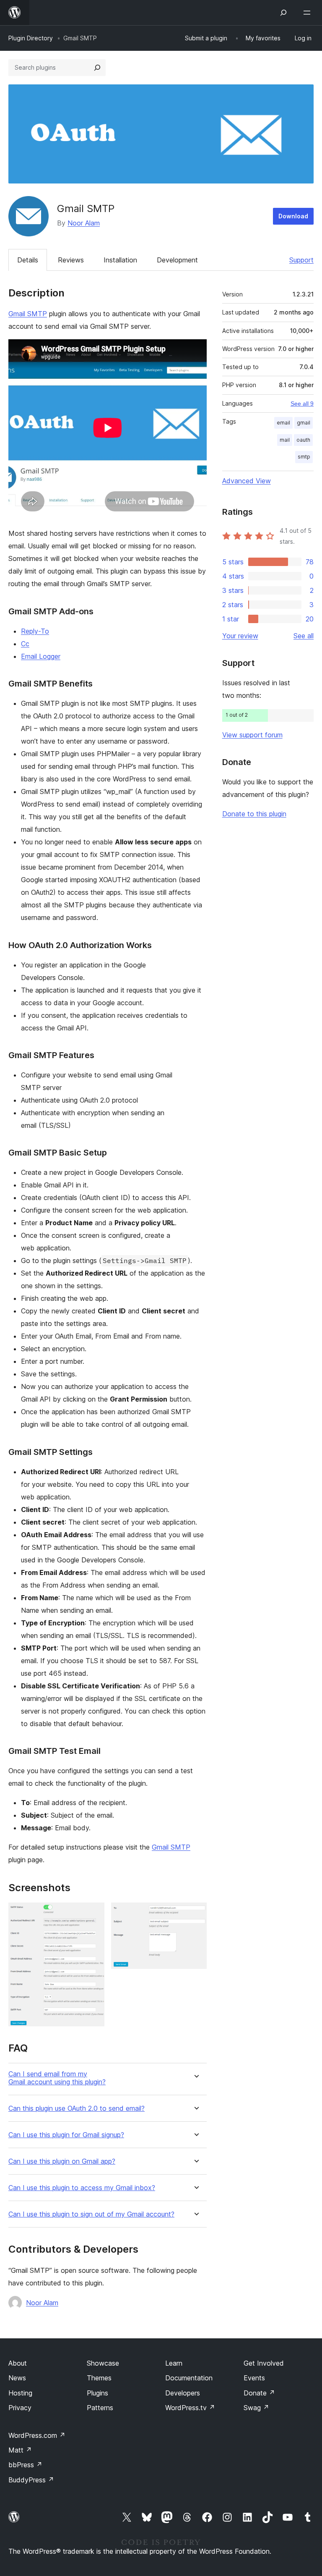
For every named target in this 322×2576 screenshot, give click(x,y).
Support (301, 260)
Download (293, 216)
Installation (120, 260)
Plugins (97, 2393)
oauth (303, 440)
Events (254, 2378)
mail (285, 440)
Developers (183, 2393)
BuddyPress (31, 2480)
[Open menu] (309, 13)
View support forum (252, 735)
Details (28, 260)
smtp (304, 457)
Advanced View (247, 481)
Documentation (189, 2378)
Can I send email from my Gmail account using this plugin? (57, 2078)
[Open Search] (283, 13)
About (18, 2363)
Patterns (100, 2408)
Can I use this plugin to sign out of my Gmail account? (91, 2214)
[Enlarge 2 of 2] (195, 1914)
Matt (20, 2450)
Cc (25, 644)
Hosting (20, 2393)
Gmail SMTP (28, 314)
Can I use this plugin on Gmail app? (62, 2161)
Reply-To (35, 631)
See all (304, 636)
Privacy (20, 2408)
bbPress (25, 2465)
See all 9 (302, 404)
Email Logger (41, 656)
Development (177, 260)
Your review (240, 636)
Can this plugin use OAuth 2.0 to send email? (77, 2108)
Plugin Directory (31, 38)
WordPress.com (37, 2435)
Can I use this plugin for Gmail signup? (66, 2135)
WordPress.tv (190, 2408)
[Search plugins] (97, 68)
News (17, 2378)
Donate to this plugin (254, 814)
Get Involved (264, 2363)
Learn (174, 2363)
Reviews (71, 260)
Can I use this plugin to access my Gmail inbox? (82, 2188)
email (283, 423)
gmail (304, 423)
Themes (99, 2378)
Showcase (103, 2363)
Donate (259, 2393)
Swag (256, 2408)
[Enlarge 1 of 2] (93, 1914)
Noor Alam (84, 223)
